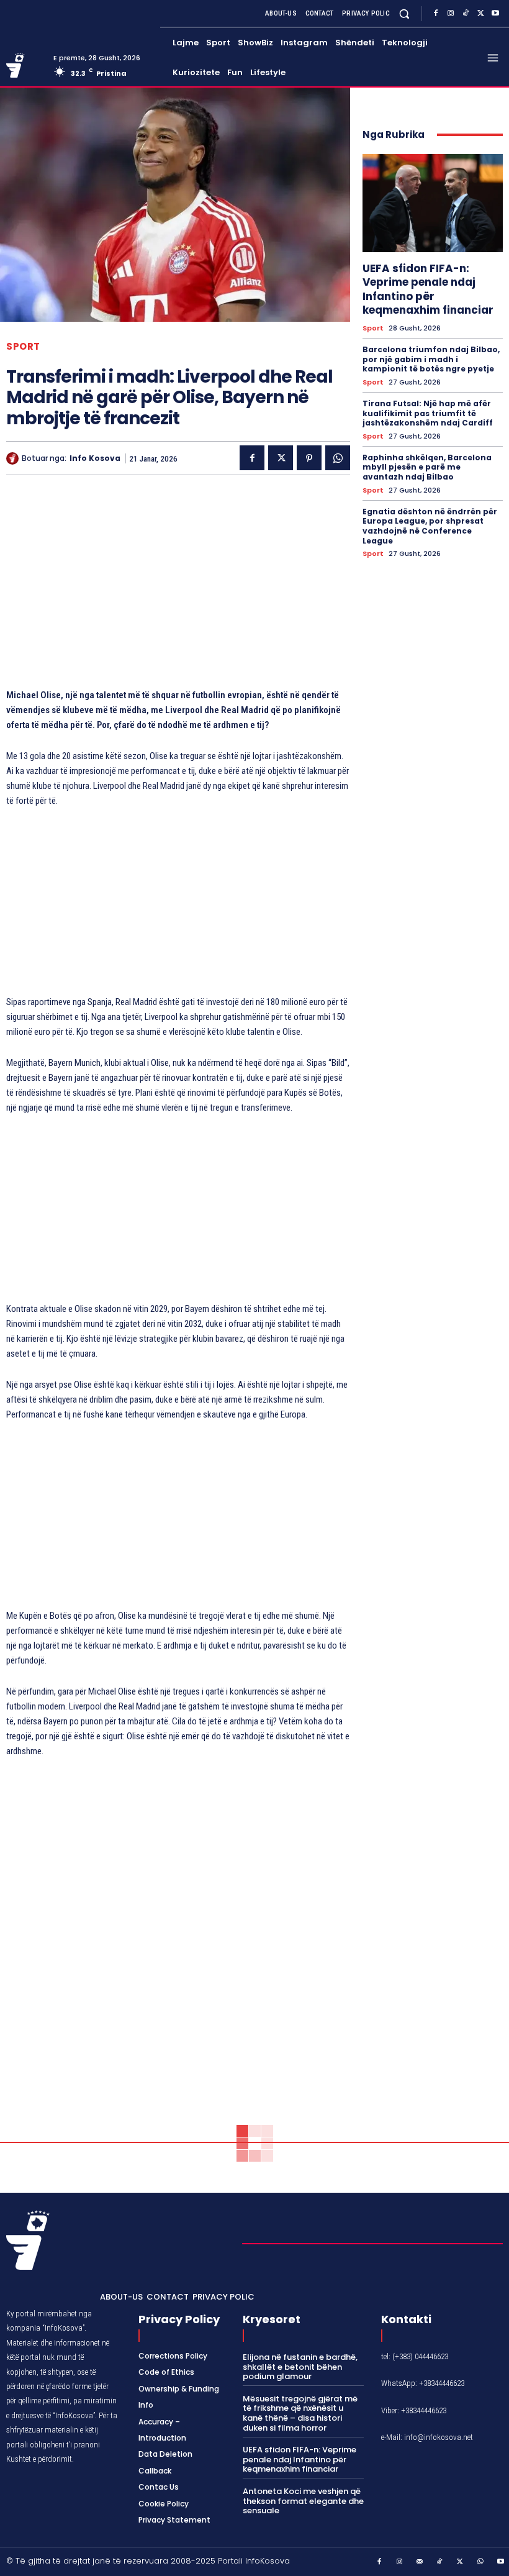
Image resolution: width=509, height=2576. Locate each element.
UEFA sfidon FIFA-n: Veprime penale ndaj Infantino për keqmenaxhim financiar (428, 289)
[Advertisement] (178, 588)
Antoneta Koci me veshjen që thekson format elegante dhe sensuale (303, 2501)
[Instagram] (451, 14)
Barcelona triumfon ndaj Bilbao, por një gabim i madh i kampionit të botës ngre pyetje (431, 359)
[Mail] (420, 2562)
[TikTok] (466, 14)
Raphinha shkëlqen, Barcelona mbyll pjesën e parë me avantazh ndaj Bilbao (427, 467)
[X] (480, 14)
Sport (23, 346)
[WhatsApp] (338, 458)
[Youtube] (495, 14)
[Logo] (25, 66)
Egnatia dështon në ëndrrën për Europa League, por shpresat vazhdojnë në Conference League (430, 526)
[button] (404, 13)
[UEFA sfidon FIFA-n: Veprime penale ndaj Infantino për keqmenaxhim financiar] (433, 203)
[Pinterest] (309, 458)
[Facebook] (436, 14)
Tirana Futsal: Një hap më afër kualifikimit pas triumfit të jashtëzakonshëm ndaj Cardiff (428, 413)
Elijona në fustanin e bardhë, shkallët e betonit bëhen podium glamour (300, 2367)
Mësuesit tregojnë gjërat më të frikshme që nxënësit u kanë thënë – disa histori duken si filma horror (300, 2413)
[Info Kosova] (14, 458)
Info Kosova (95, 458)
